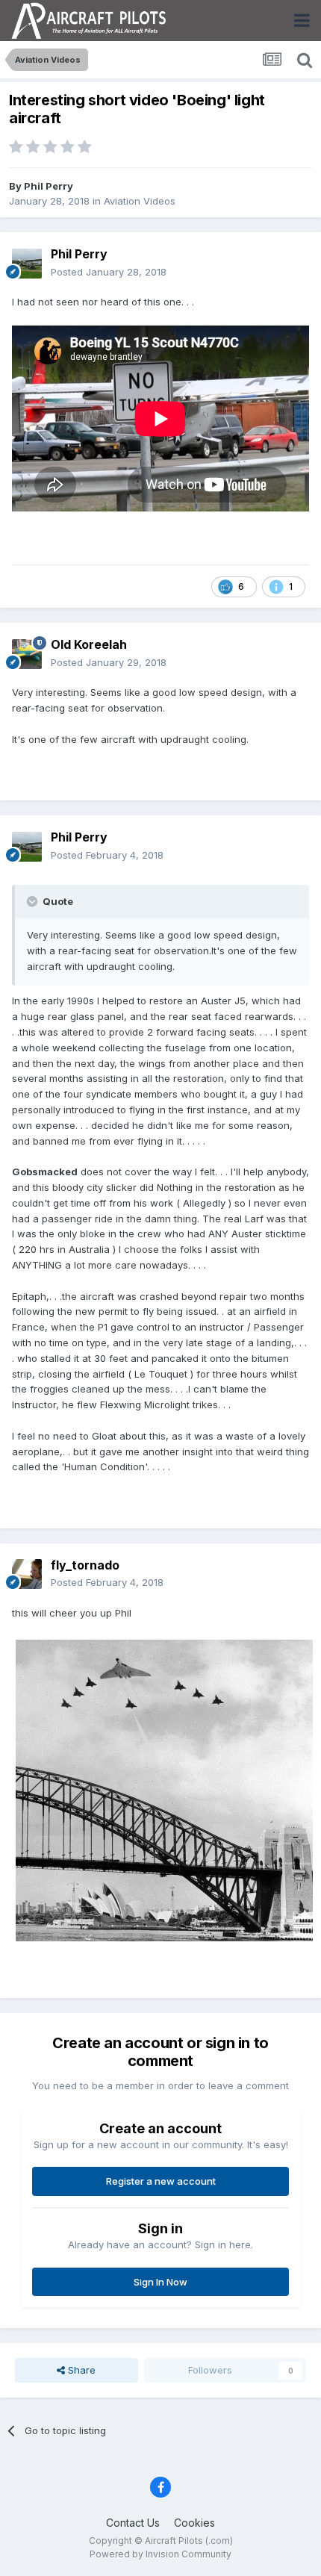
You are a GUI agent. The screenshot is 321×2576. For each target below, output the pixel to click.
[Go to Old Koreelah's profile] (27, 654)
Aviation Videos (140, 201)
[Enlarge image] (164, 1790)
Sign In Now (160, 2282)
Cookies (194, 2523)
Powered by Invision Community (160, 2554)
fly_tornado (85, 1565)
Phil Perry (49, 186)
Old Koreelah (89, 644)
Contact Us (133, 2523)
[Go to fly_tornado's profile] (27, 1574)
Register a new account (161, 2181)
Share (80, 2370)
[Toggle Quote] (34, 901)
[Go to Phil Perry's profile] (27, 264)
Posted (109, 272)
